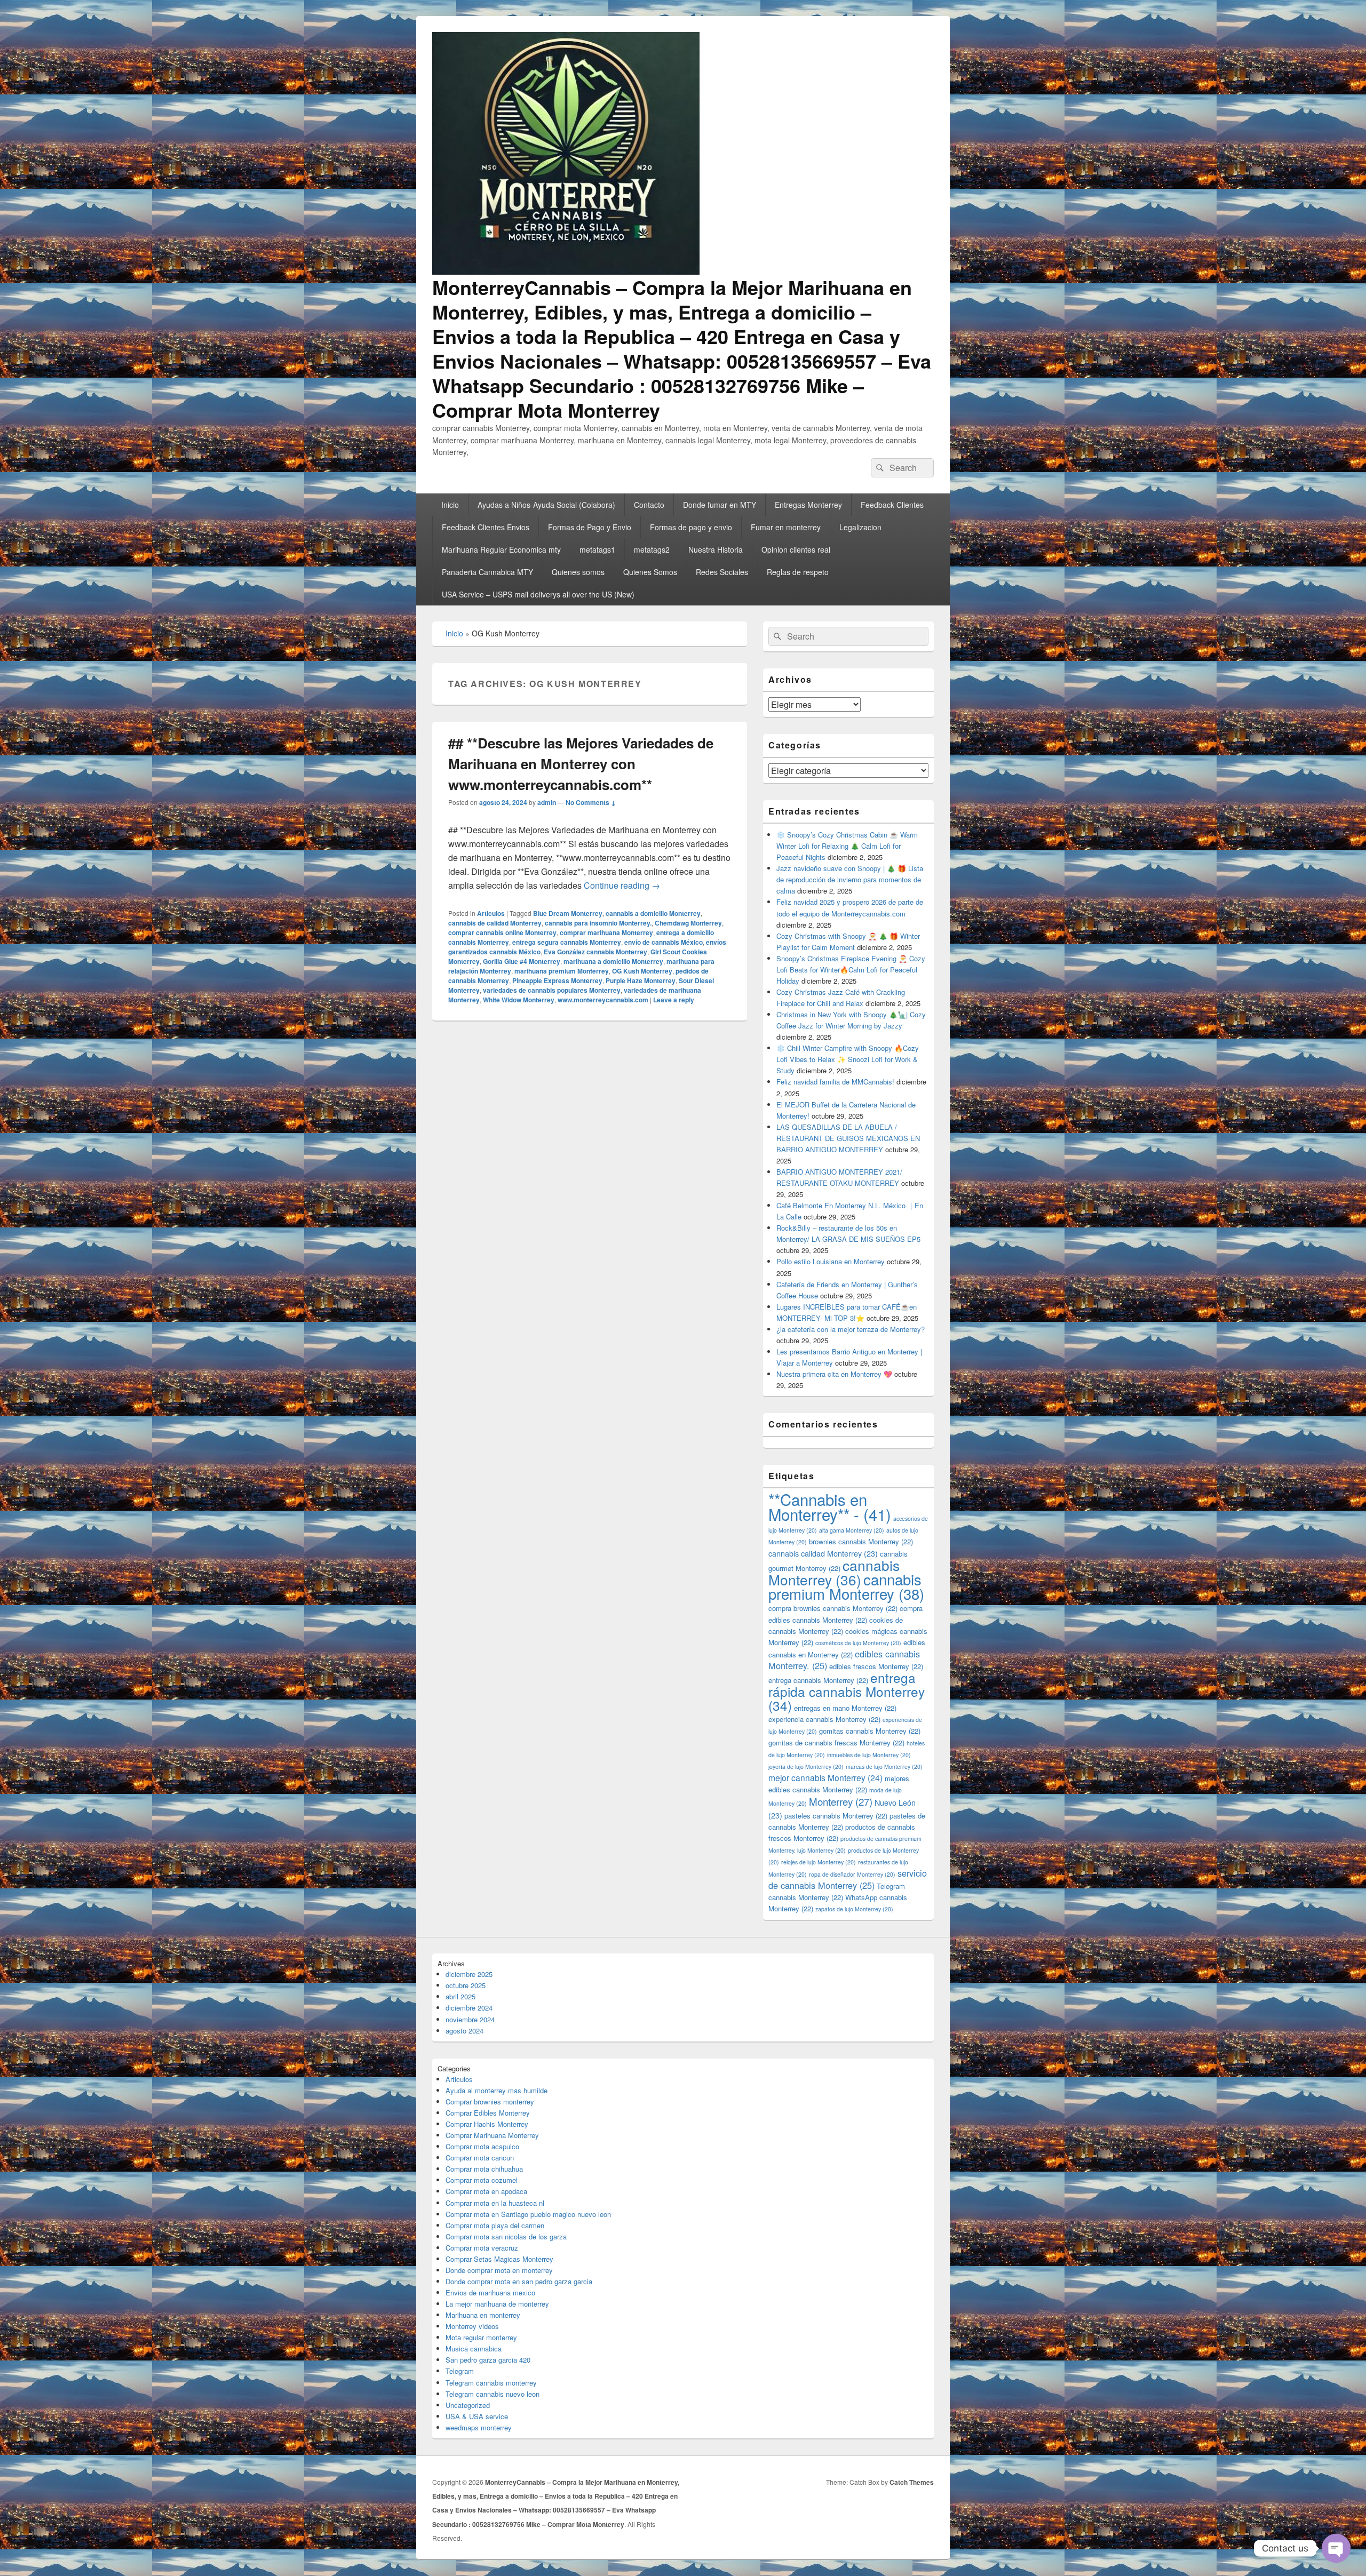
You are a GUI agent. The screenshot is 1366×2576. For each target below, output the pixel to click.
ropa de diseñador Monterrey (852, 1874)
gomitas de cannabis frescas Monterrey (836, 1742)
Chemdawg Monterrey (688, 923)
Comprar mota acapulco (482, 2146)
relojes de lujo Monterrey (819, 1862)
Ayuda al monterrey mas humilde (497, 2090)
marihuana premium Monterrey (562, 971)
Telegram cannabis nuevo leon (493, 2394)
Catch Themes (912, 2482)
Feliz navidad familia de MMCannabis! (835, 1082)
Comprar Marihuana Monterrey (492, 2135)
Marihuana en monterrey (483, 2315)
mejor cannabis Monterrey (825, 1777)
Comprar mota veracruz (482, 2248)
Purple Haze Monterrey (641, 980)
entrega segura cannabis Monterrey (567, 942)
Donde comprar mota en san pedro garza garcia (519, 2281)
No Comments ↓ (591, 802)
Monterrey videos (472, 2326)
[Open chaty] (1336, 2548)
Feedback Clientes (892, 505)
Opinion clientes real (796, 549)
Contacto (649, 505)
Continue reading (622, 885)
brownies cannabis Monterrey (861, 1541)
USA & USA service (477, 2416)
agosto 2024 (464, 2031)
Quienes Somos (650, 572)
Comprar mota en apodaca (486, 2191)
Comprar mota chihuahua (484, 2169)
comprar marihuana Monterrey (606, 932)
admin (547, 802)
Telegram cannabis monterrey (491, 2383)
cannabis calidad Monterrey (823, 1553)
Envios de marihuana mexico (490, 2292)
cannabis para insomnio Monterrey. (598, 923)
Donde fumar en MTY (720, 505)
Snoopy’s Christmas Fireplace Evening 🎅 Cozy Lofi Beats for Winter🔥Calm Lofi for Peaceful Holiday (851, 970)
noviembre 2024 (470, 2019)
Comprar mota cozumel (482, 2180)
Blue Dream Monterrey (568, 913)
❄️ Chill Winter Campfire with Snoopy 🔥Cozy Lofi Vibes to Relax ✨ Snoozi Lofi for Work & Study (848, 1059)
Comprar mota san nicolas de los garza (506, 2236)
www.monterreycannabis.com (603, 1000)
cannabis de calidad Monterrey (495, 923)
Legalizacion (860, 527)
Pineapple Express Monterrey (557, 980)
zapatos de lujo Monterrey (854, 1909)
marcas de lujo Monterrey (884, 1766)
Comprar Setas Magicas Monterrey (499, 2259)
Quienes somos (578, 572)
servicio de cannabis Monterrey (848, 1879)
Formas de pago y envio (691, 527)
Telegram (460, 2371)
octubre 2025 (466, 1985)
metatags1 (597, 549)
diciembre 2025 (469, 1974)
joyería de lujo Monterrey (806, 1766)
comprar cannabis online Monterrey (502, 932)
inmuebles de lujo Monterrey (869, 1755)
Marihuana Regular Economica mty (501, 549)
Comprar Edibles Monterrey (488, 2113)
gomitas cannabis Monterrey (870, 1731)
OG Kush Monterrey (642, 971)
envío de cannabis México (664, 942)
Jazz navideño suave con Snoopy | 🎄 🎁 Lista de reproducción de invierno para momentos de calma (850, 879)
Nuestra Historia (716, 549)
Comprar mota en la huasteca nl (495, 2203)
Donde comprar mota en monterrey (499, 2270)
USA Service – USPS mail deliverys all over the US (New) (538, 594)
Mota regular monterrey (481, 2337)
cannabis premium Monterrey (846, 1586)
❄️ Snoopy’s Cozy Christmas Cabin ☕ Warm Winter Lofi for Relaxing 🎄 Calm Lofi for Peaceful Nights (847, 846)
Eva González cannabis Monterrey (595, 952)
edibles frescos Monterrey (876, 1666)
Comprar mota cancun (480, 2158)
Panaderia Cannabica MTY (487, 572)
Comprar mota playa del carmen (495, 2225)
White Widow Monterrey (519, 1000)
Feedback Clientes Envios (486, 527)
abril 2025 (460, 1996)
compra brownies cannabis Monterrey (833, 1608)
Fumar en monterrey (786, 527)
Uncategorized (468, 2405)
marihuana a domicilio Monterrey (613, 961)
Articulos (491, 913)
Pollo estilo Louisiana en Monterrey (831, 1261)
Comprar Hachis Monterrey (487, 2124)
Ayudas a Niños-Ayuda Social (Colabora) (546, 505)
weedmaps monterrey (479, 2427)
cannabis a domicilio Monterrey (653, 913)
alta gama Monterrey (852, 1530)
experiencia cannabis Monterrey (824, 1719)
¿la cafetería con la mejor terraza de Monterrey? (851, 1329)
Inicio (450, 505)
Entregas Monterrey (808, 505)
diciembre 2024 (469, 2008)
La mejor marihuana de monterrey (497, 2304)
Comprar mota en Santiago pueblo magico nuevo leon (528, 2214)
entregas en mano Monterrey (845, 1708)
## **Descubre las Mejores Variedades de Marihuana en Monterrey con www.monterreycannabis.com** (581, 764)
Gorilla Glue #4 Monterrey (522, 961)
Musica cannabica (474, 2348)
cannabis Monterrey (834, 1572)
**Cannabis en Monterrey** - (830, 1506)
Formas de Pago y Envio (590, 527)
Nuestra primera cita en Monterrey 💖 (834, 1374)
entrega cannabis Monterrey (818, 1680)
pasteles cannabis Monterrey (836, 1816)
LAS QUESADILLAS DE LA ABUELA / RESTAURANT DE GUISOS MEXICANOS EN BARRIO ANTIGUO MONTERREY (848, 1138)
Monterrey (841, 1801)
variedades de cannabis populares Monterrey (552, 990)
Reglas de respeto (798, 572)
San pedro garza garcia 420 (488, 2360)
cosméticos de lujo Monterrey (858, 1643)
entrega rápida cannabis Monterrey (847, 1691)
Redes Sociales (722, 572)
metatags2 (652, 549)
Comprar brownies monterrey (490, 2102)
